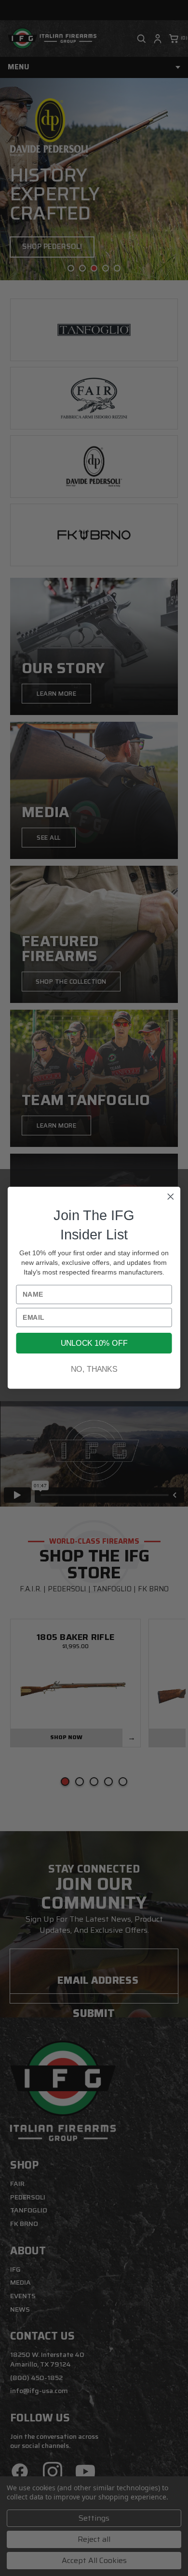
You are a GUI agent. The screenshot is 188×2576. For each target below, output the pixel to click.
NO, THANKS (94, 1370)
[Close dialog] (171, 1197)
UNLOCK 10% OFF (94, 1343)
